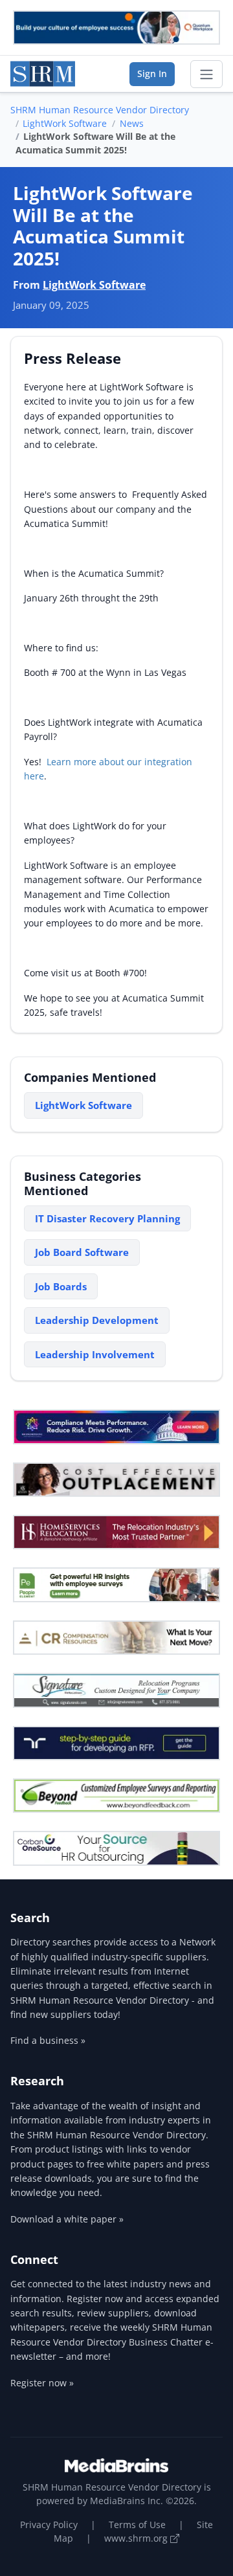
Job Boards (61, 1286)
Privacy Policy (49, 2525)
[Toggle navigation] (206, 74)
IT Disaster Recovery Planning (107, 1218)
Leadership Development (97, 1320)
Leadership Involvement (95, 1354)
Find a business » (48, 2040)
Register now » (42, 2383)
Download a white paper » (67, 2219)
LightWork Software (65, 123)
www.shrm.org (137, 2538)
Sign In (152, 73)
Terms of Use (137, 2525)
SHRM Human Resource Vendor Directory (100, 110)
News (132, 123)
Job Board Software (82, 1252)
